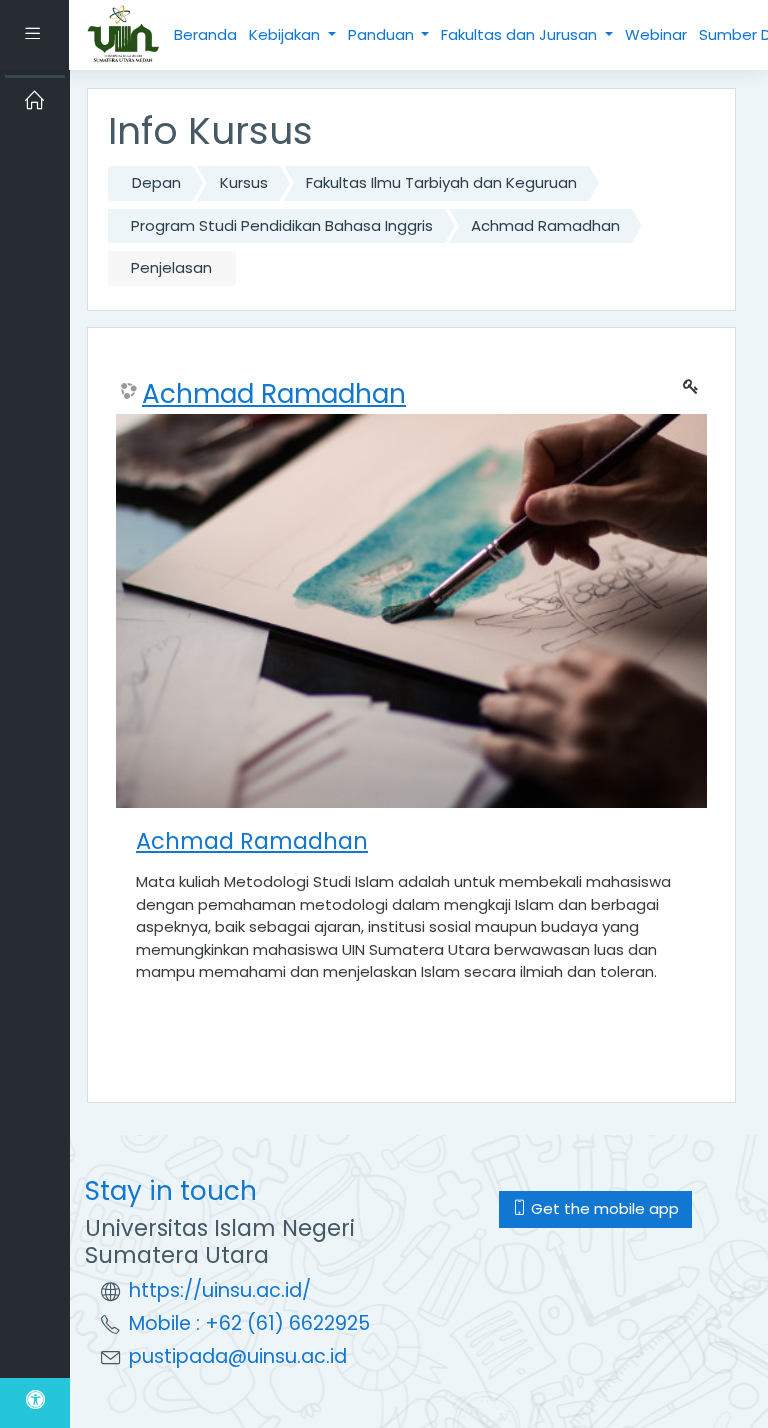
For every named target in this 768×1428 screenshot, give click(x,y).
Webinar (656, 34)
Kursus (244, 182)
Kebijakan (286, 34)
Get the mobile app (603, 1208)
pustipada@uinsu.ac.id (238, 1356)
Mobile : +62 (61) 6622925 (249, 1323)
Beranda (205, 34)
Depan (156, 182)
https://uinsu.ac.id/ (220, 1290)
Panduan (383, 34)
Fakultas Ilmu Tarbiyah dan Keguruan (441, 182)
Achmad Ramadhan (545, 225)
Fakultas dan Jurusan (521, 34)
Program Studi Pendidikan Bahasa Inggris (282, 225)
